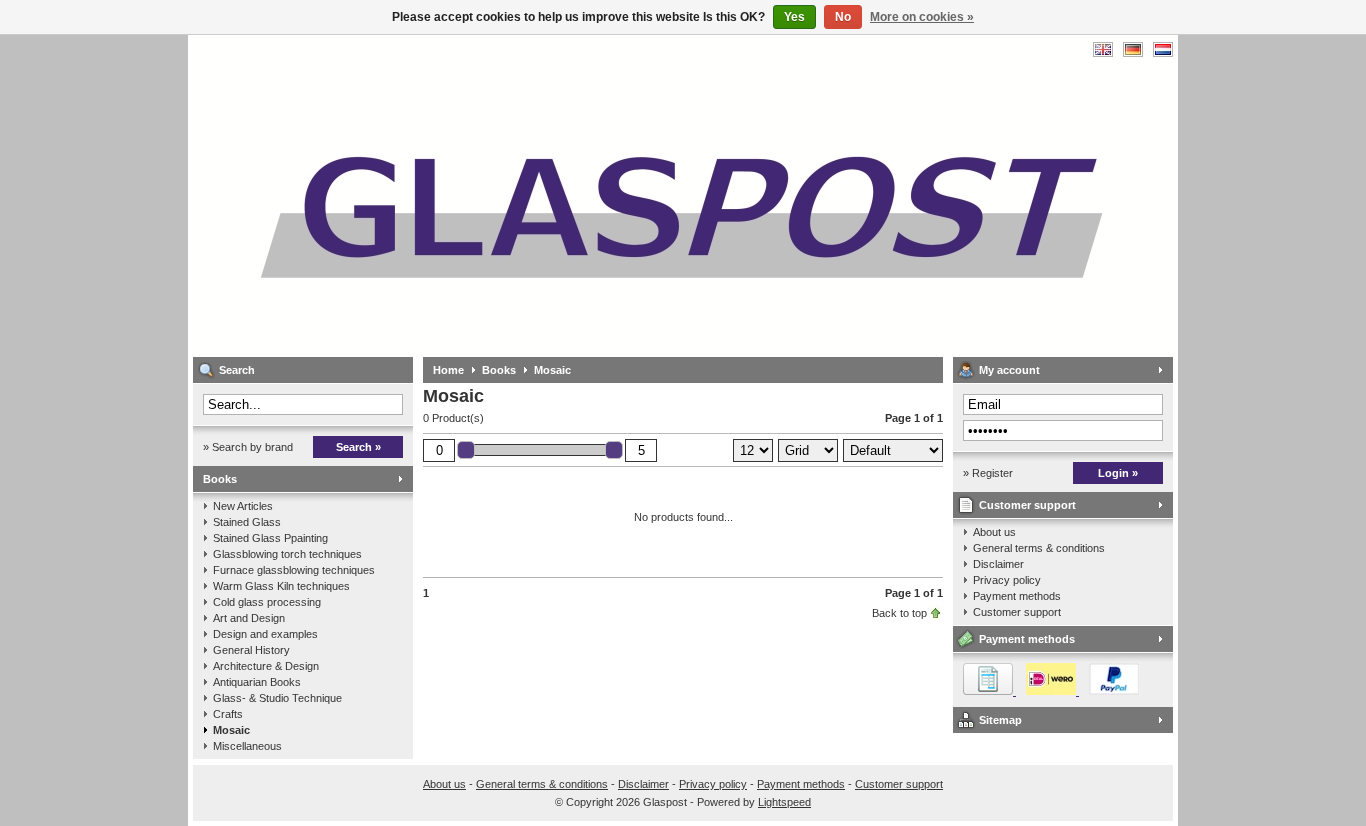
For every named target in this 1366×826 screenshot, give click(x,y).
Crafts (228, 714)
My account (1009, 370)
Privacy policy (1007, 580)
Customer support (1027, 505)
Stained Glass (247, 522)
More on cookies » (922, 17)
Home (448, 370)
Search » (358, 447)
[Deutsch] (1133, 49)
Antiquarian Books (257, 682)
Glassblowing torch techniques (287, 554)
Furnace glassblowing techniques (294, 570)
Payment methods (1017, 596)
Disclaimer (998, 564)
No (843, 17)
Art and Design (249, 618)
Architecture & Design (266, 666)
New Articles (243, 506)
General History (251, 650)
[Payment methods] (1046, 691)
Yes (794, 17)
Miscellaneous (247, 746)
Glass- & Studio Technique (277, 698)
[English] (1103, 49)
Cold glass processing (267, 602)
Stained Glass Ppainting (270, 538)
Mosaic (231, 730)
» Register (988, 473)
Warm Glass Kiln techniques (281, 586)
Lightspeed (784, 802)
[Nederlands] (1163, 49)
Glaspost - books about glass (458, 195)
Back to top (899, 613)
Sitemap (1000, 720)
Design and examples (265, 634)
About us (994, 532)
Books (220, 479)
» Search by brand (248, 447)
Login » (1118, 473)
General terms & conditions (1039, 548)
